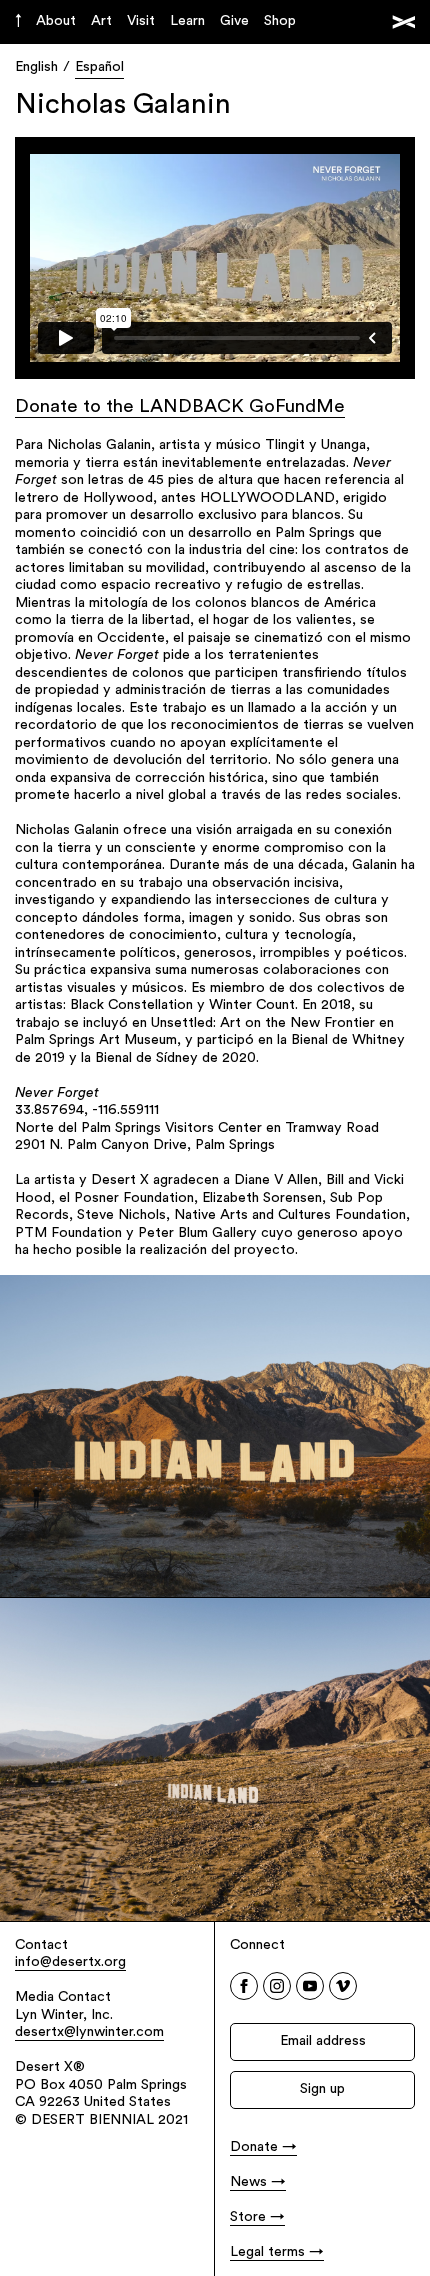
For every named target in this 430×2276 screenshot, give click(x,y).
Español (99, 67)
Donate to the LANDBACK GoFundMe (180, 407)
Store (248, 2217)
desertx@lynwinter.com (89, 2032)
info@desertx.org (70, 1962)
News (248, 2182)
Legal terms (267, 2252)
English (36, 67)
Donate (254, 2147)
